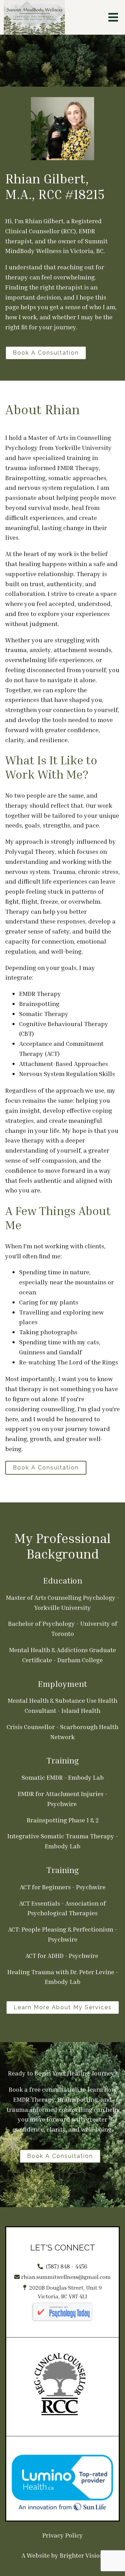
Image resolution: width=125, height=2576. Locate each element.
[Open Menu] (113, 17)
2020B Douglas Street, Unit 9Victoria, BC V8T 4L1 (65, 2292)
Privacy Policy (63, 2535)
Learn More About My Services (63, 2007)
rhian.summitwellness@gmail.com (66, 2277)
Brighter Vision (82, 2555)
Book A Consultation (46, 353)
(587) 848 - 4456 (67, 2266)
